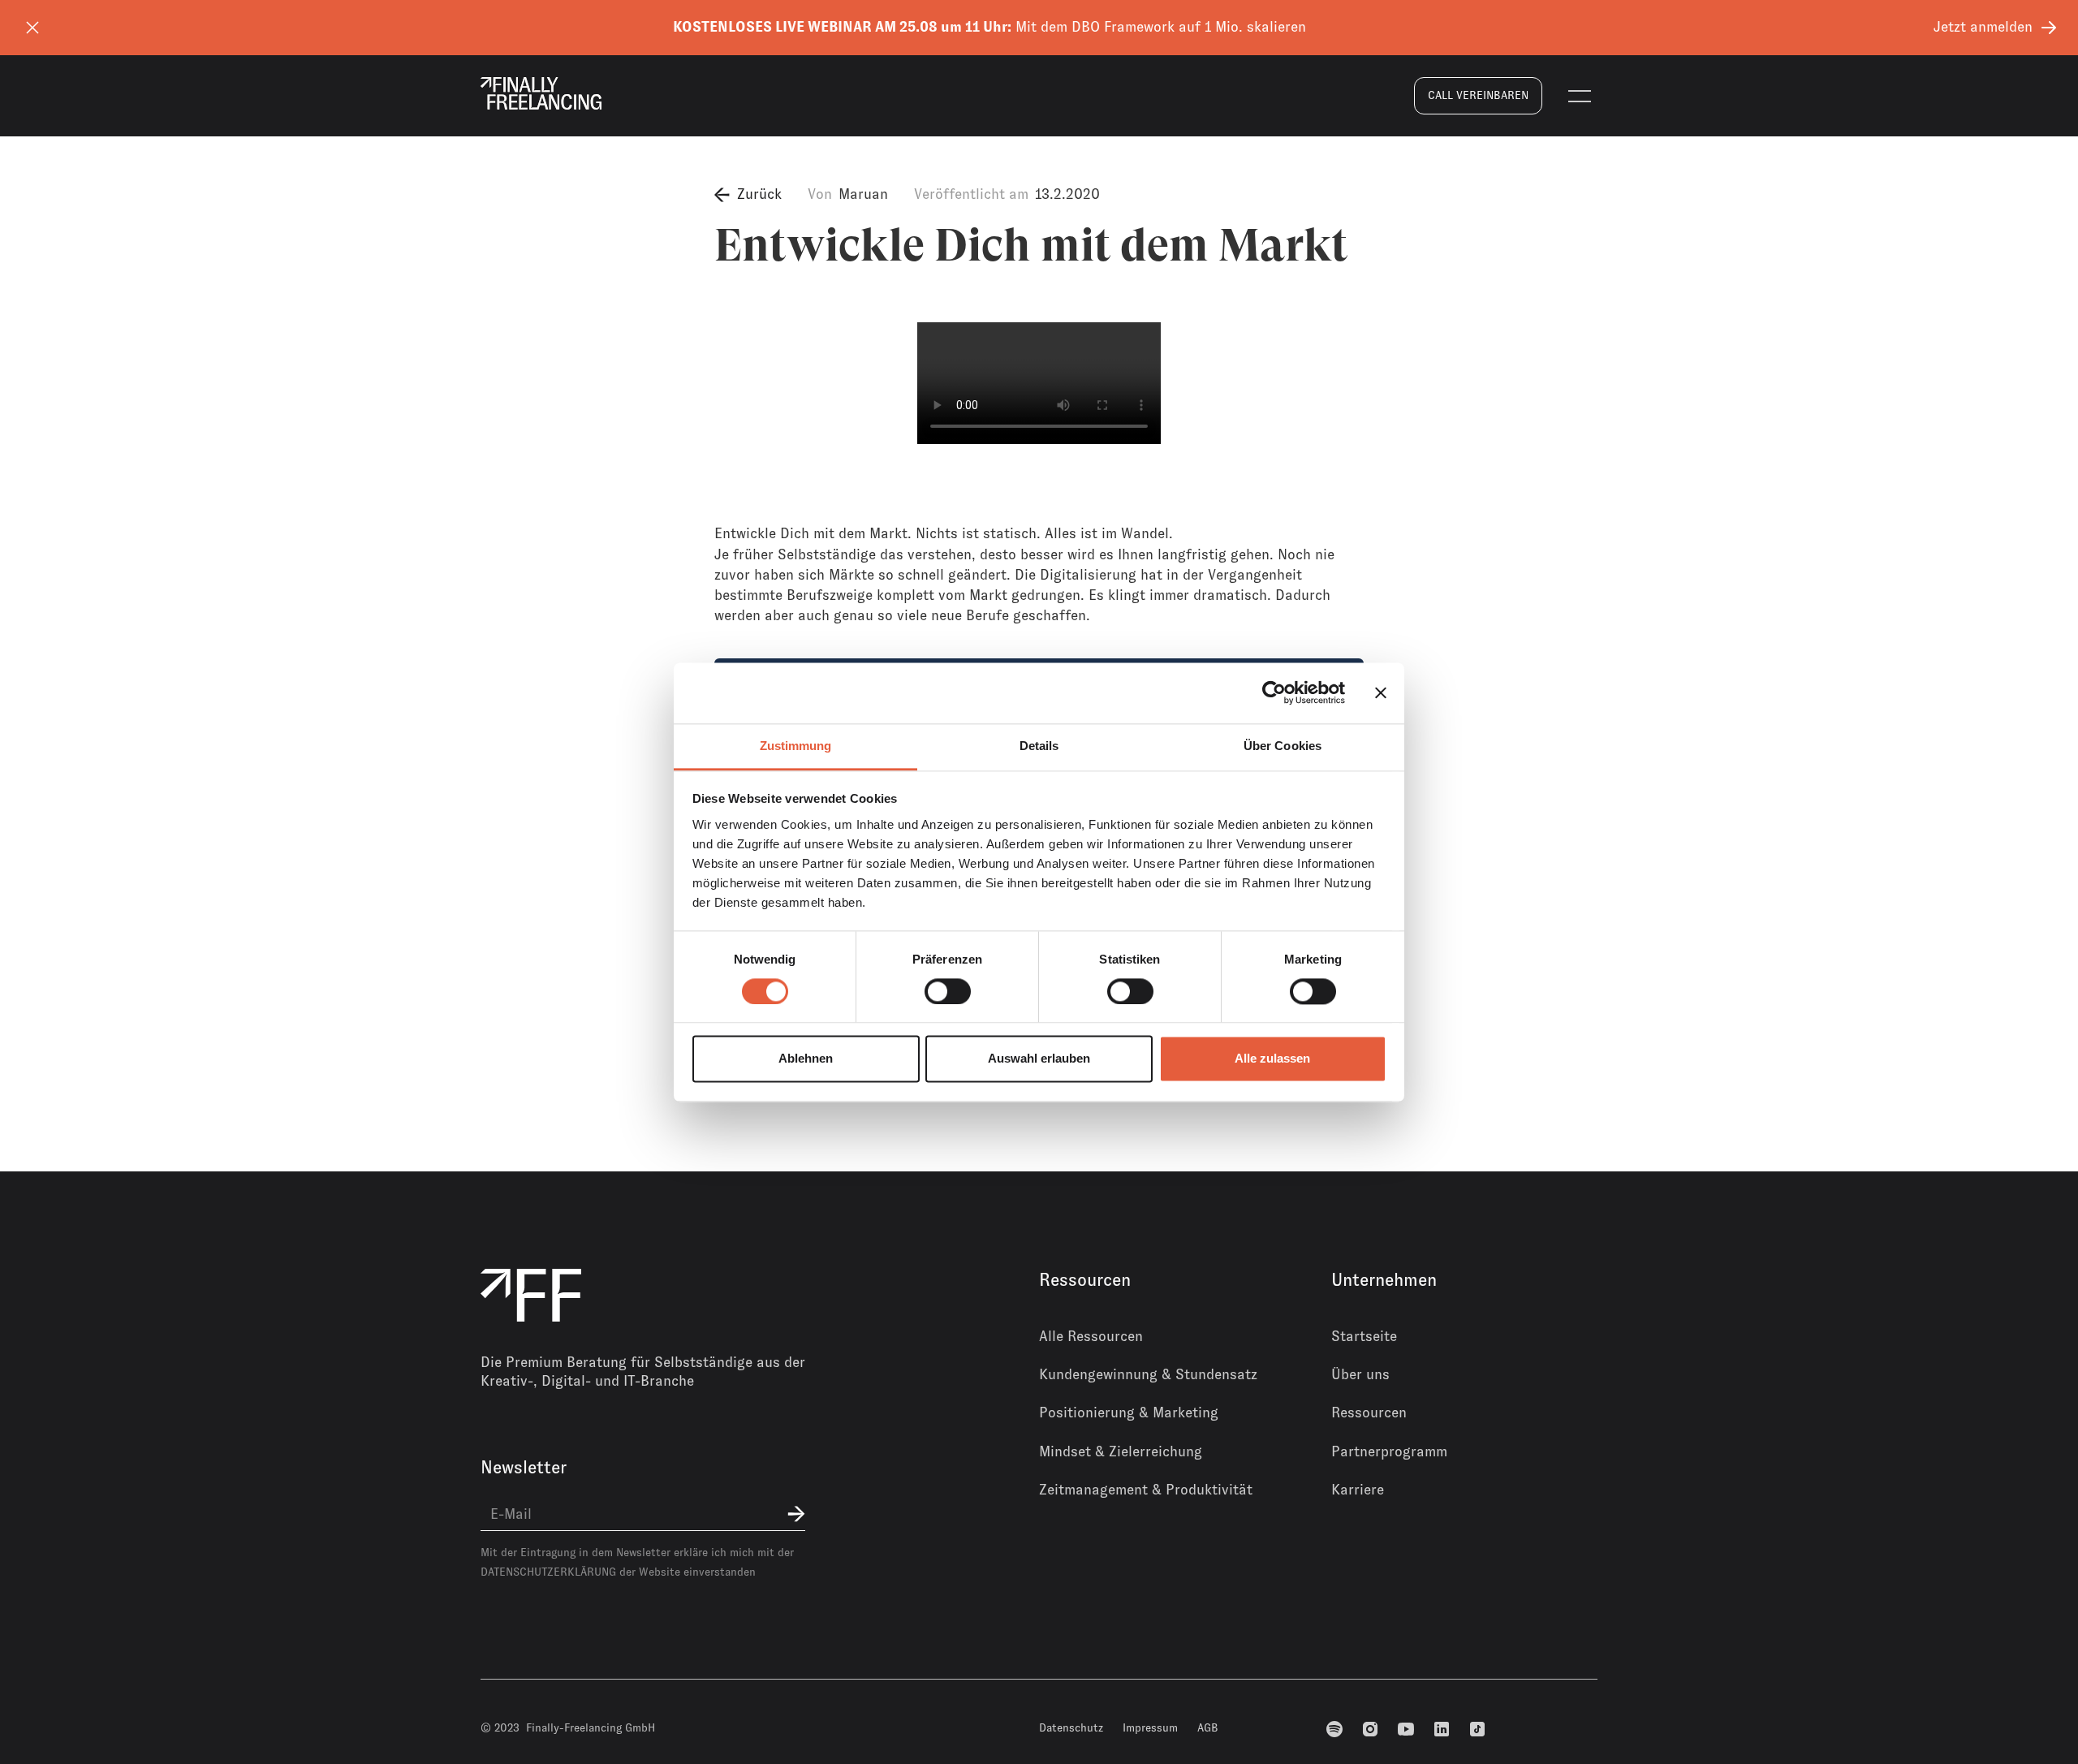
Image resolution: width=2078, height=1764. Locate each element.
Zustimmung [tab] (796, 746)
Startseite (1364, 1336)
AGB (1208, 1727)
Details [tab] (1039, 746)
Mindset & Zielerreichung (1121, 1451)
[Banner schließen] (1381, 692)
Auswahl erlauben (1039, 1059)
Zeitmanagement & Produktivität (1146, 1490)
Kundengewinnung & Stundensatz (1148, 1374)
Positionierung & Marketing (1129, 1412)
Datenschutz (1071, 1727)
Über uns (1360, 1374)
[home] (541, 93)
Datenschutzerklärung (548, 1572)
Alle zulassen (1272, 1059)
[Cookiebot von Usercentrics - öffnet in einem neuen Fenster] (1274, 692)
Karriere (1358, 1490)
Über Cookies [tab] (1283, 746)
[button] (1580, 96)
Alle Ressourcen (1091, 1336)
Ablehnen (806, 1059)
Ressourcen (1369, 1412)
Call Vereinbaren (1478, 95)
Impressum (1150, 1727)
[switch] (948, 991)
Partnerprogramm (1389, 1451)
